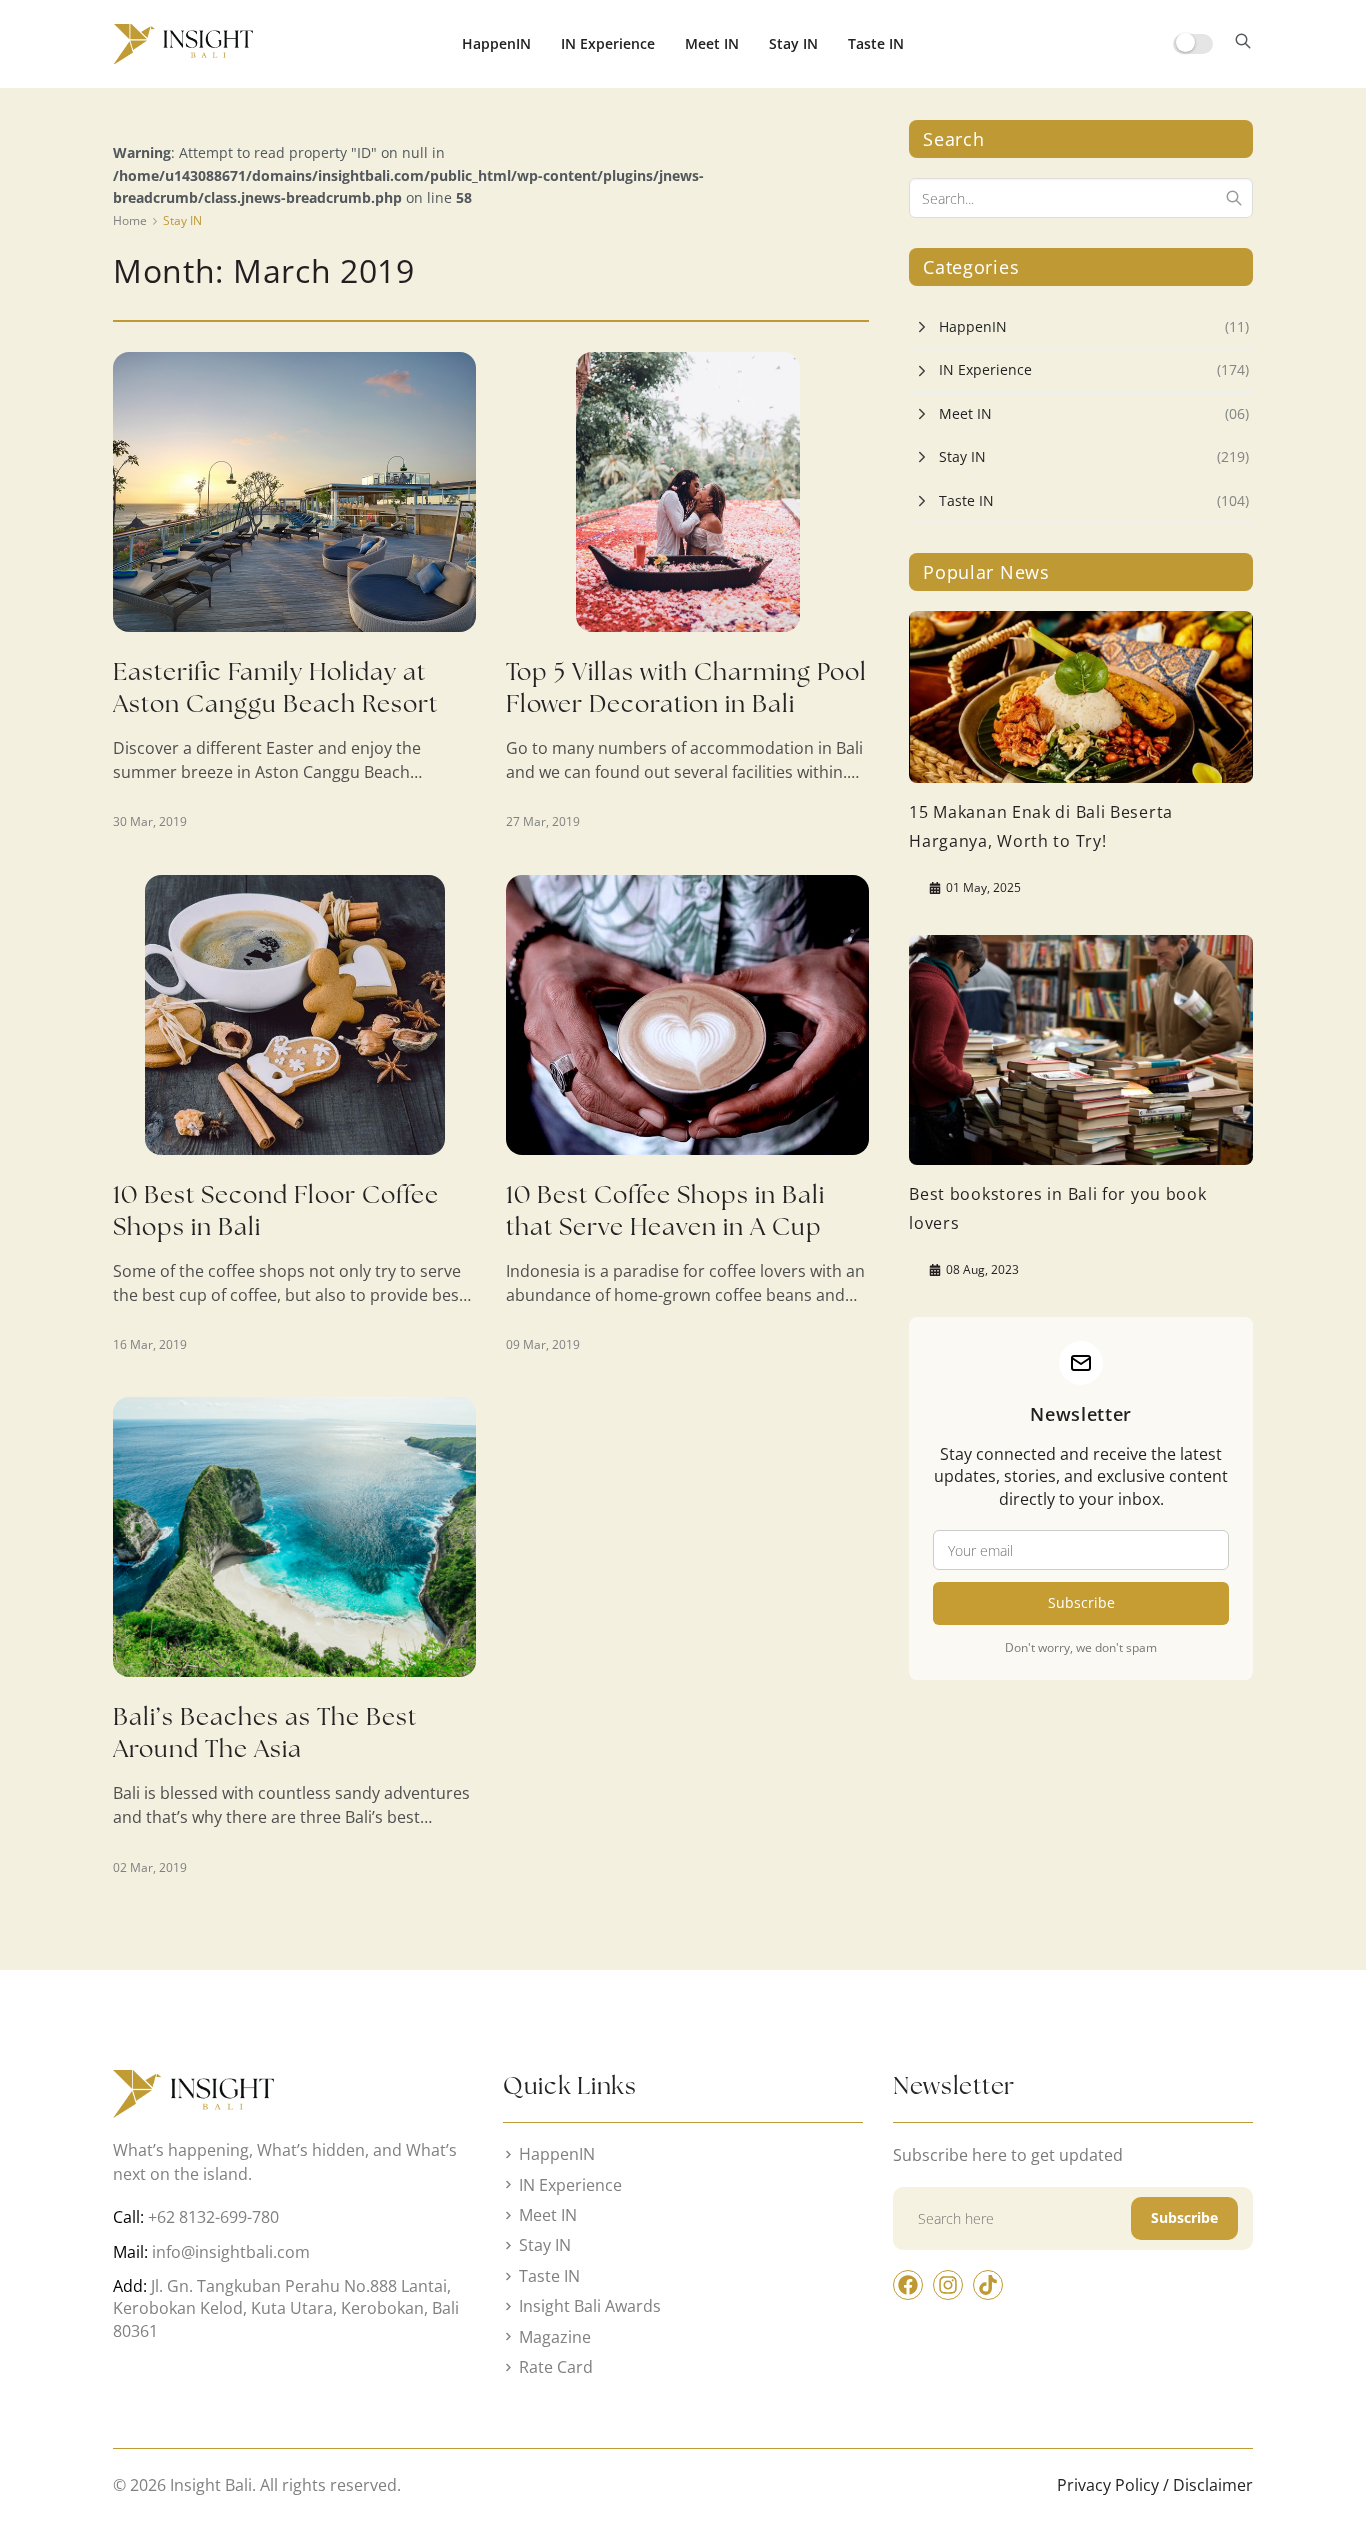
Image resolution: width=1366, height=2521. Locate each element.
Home (130, 220)
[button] (1243, 44)
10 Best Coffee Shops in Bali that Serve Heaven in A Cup (665, 1210)
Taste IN (876, 43)
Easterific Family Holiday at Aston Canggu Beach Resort (275, 687)
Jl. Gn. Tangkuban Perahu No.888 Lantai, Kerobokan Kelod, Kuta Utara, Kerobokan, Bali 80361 (286, 2308)
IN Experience (608, 43)
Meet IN (712, 43)
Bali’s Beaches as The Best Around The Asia (265, 1732)
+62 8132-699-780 (213, 2217)
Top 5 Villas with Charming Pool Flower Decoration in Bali (686, 687)
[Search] (1234, 198)
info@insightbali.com (231, 2252)
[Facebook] (908, 2285)
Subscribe (1081, 1602)
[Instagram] (948, 2285)
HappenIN (496, 43)
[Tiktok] (988, 2285)
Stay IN (793, 43)
